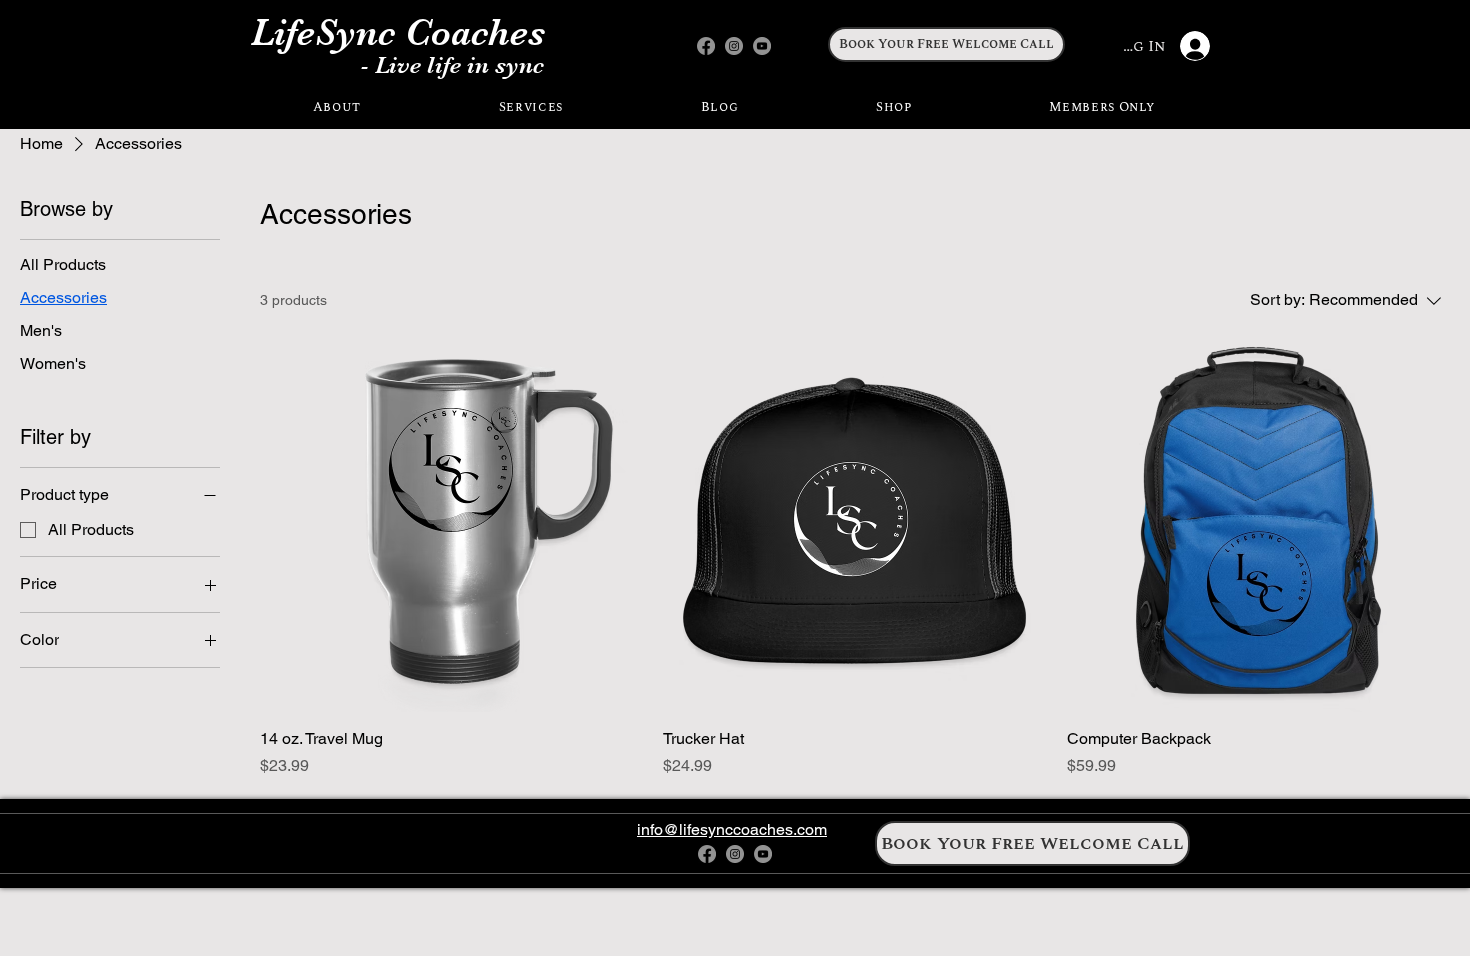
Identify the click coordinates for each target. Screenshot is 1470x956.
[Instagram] (734, 46)
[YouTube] (762, 46)
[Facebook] (706, 46)
